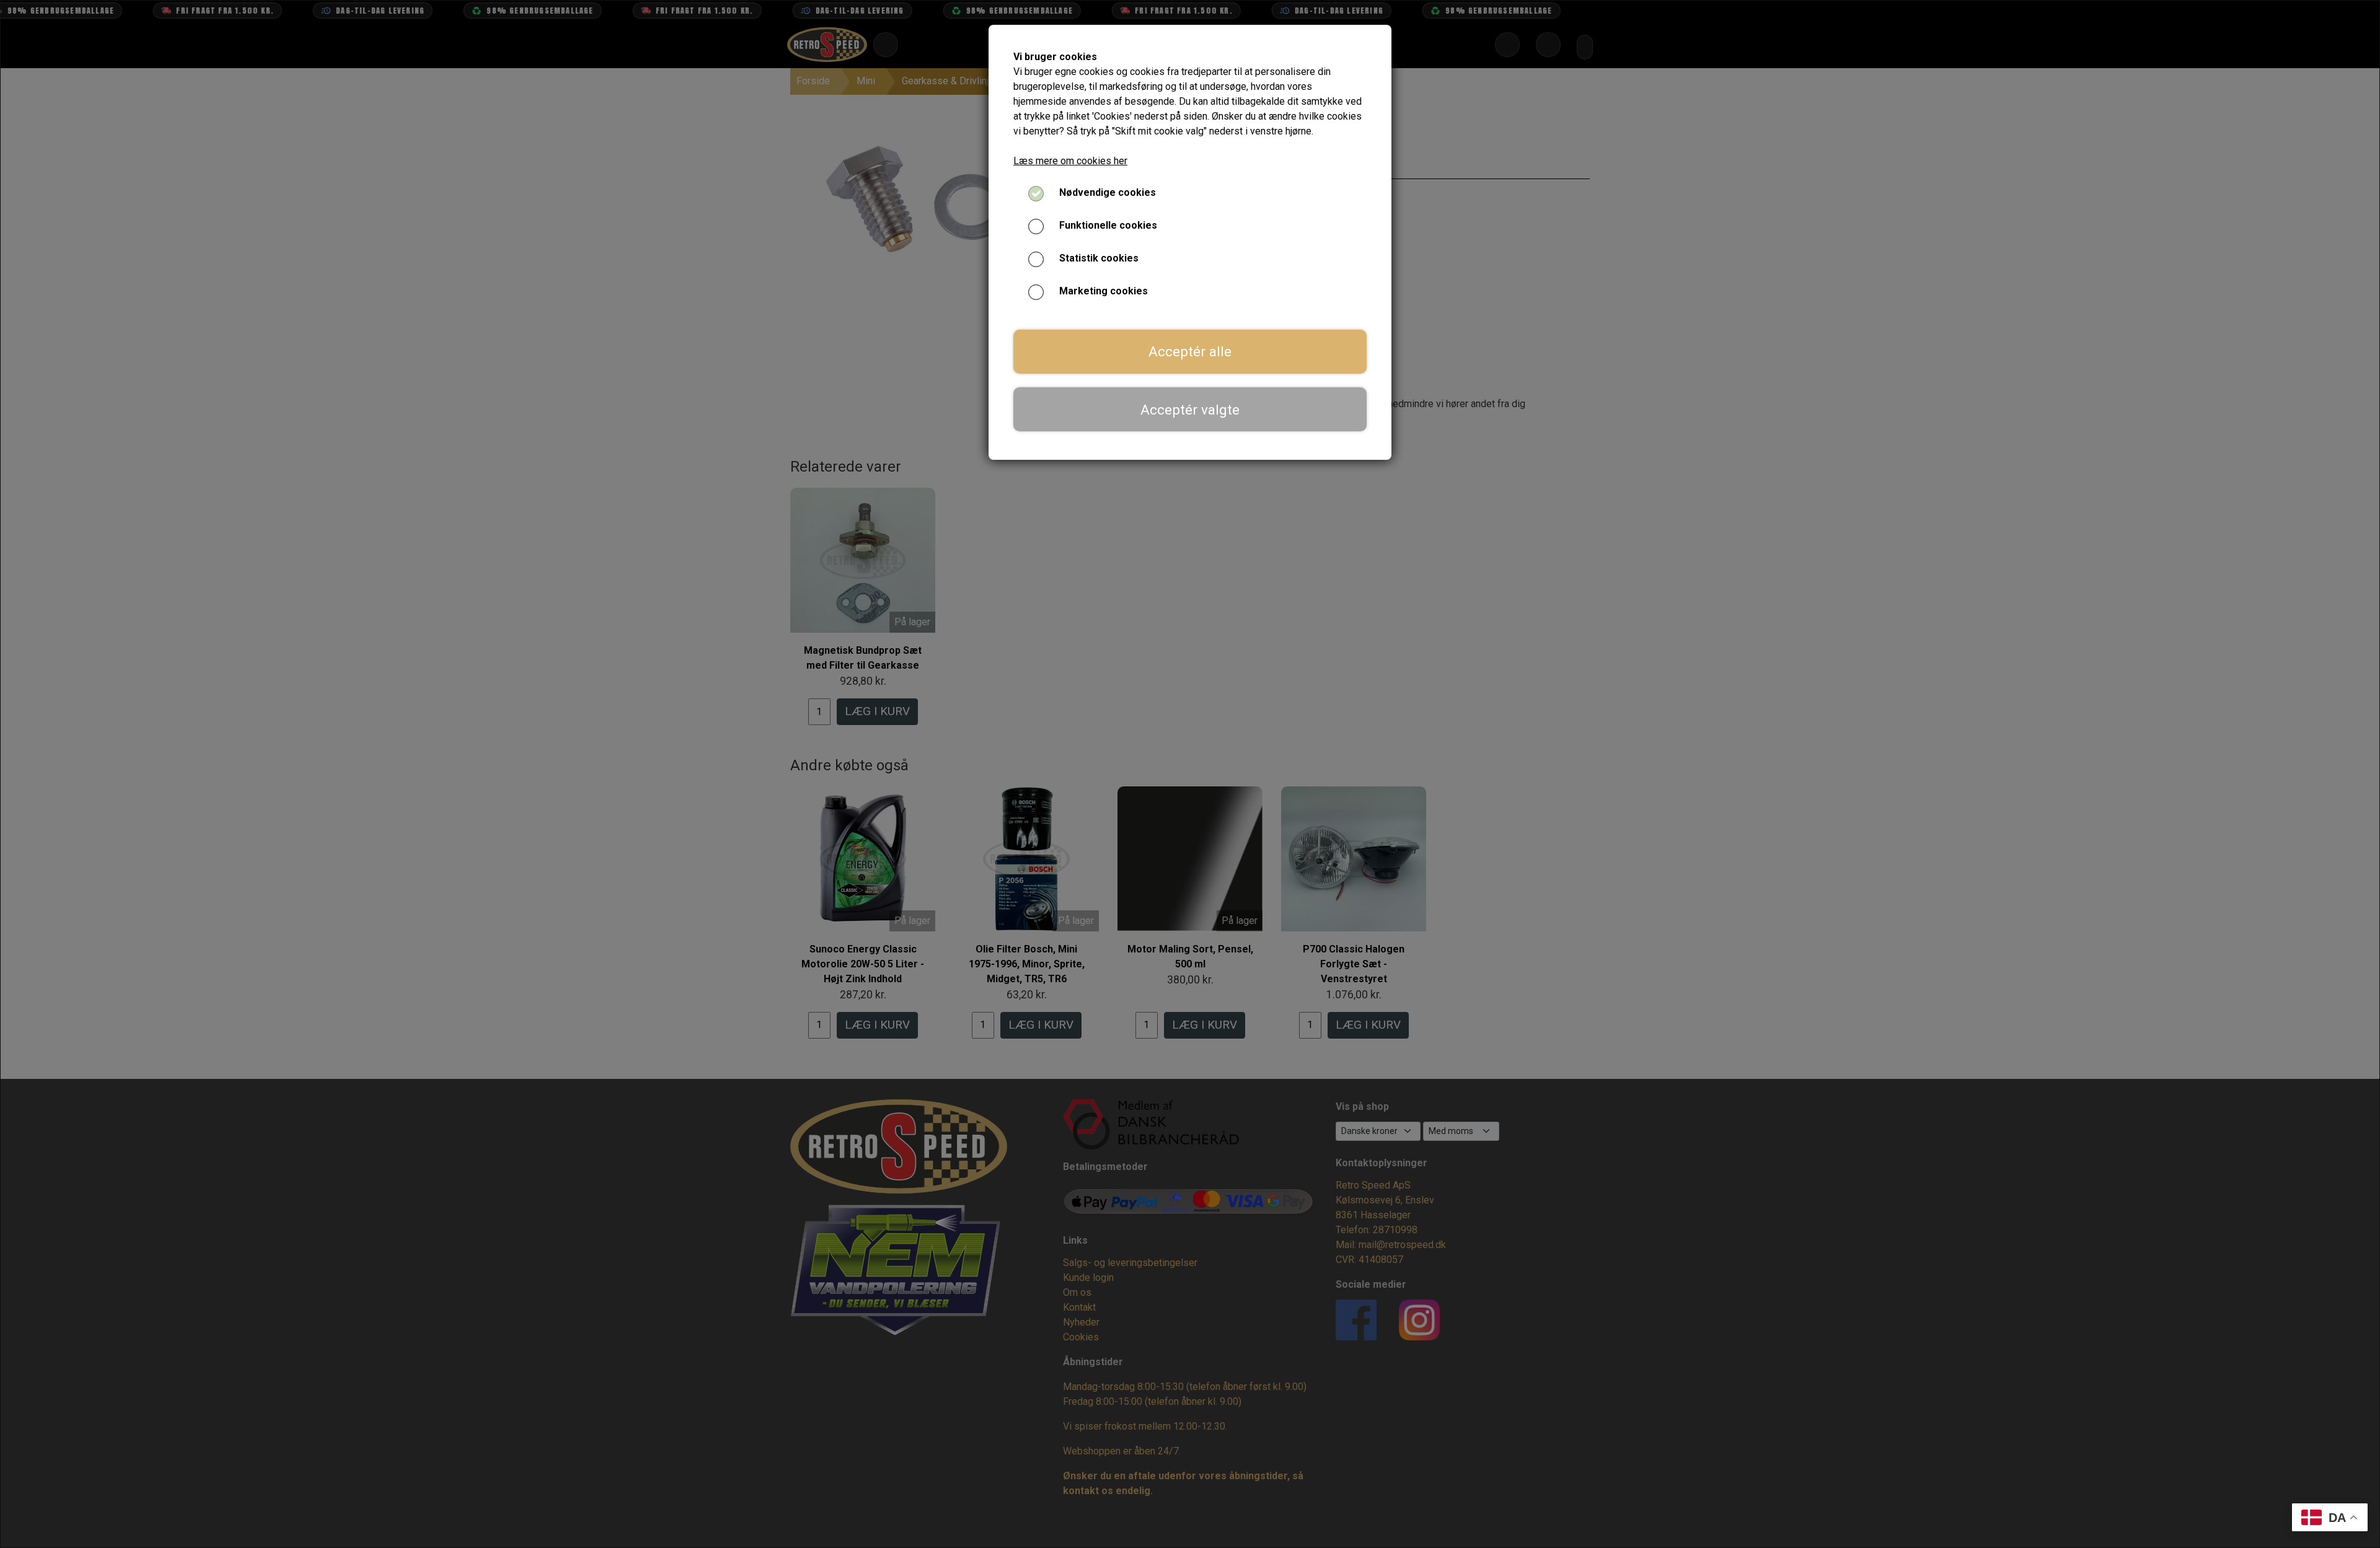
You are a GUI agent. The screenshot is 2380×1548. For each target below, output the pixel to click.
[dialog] (1190, 774)
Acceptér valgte (1190, 410)
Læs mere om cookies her (1070, 161)
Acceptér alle (1190, 351)
